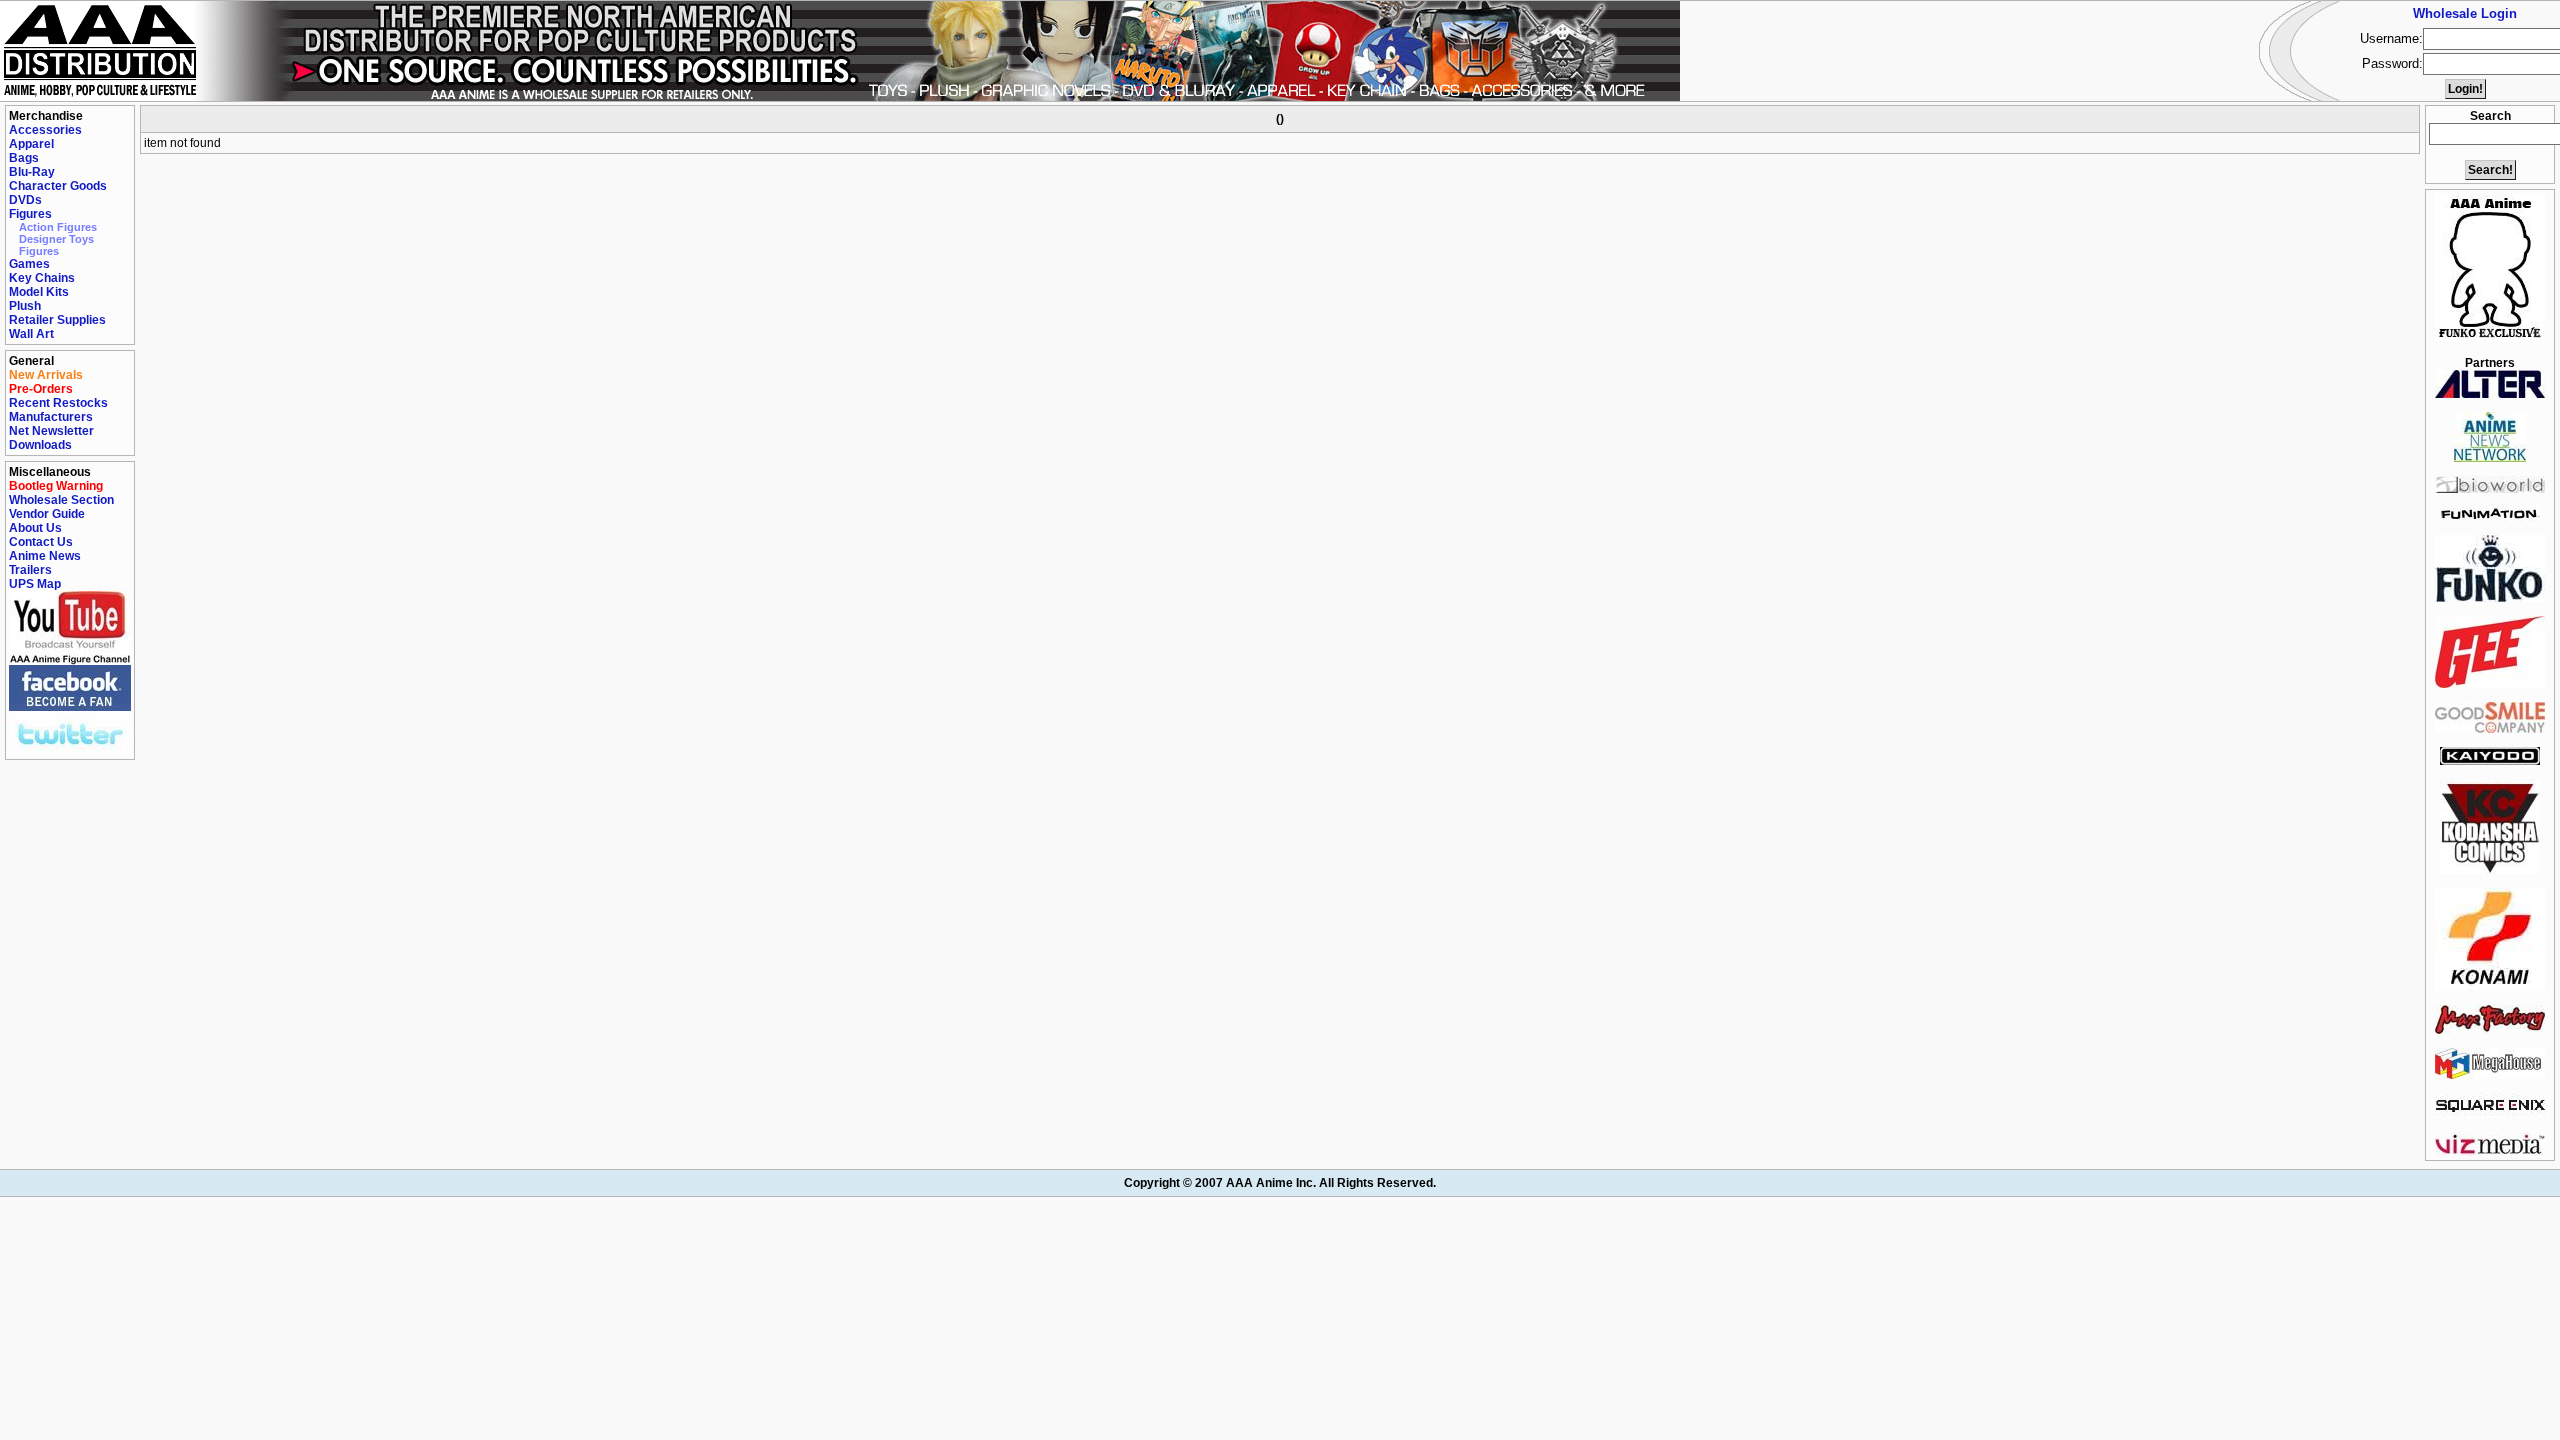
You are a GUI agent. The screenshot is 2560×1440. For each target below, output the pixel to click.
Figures (30, 214)
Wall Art (31, 334)
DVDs (25, 200)
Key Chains (42, 278)
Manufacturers (51, 417)
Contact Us (41, 542)
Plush (25, 306)
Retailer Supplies (57, 320)
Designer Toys (56, 239)
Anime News (45, 556)
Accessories (45, 130)
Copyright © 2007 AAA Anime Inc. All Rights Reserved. (1280, 1183)
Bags (24, 158)
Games (29, 264)
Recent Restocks (58, 403)
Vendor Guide (47, 514)
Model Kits (39, 292)
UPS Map (35, 584)
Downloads (40, 445)
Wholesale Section (61, 500)
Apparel (31, 144)
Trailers (30, 570)
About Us (35, 528)
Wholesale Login (2465, 13)
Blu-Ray (32, 172)
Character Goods (58, 186)
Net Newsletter (51, 431)
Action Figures (58, 227)
